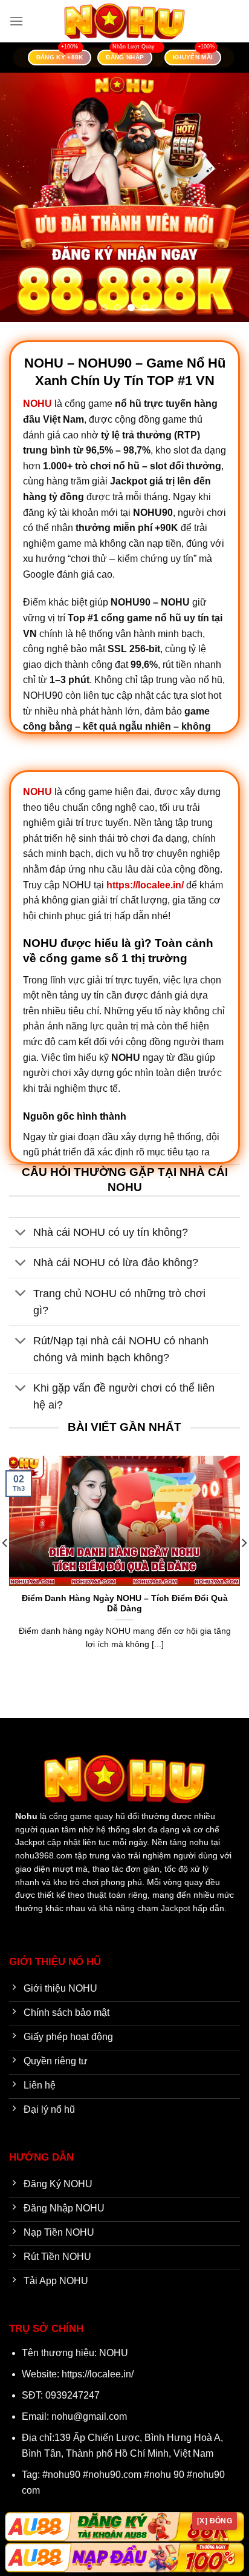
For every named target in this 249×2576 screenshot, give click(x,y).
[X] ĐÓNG (215, 2521)
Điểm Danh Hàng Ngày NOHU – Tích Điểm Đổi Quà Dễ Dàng (125, 1604)
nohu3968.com (44, 1856)
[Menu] (16, 21)
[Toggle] (21, 1234)
